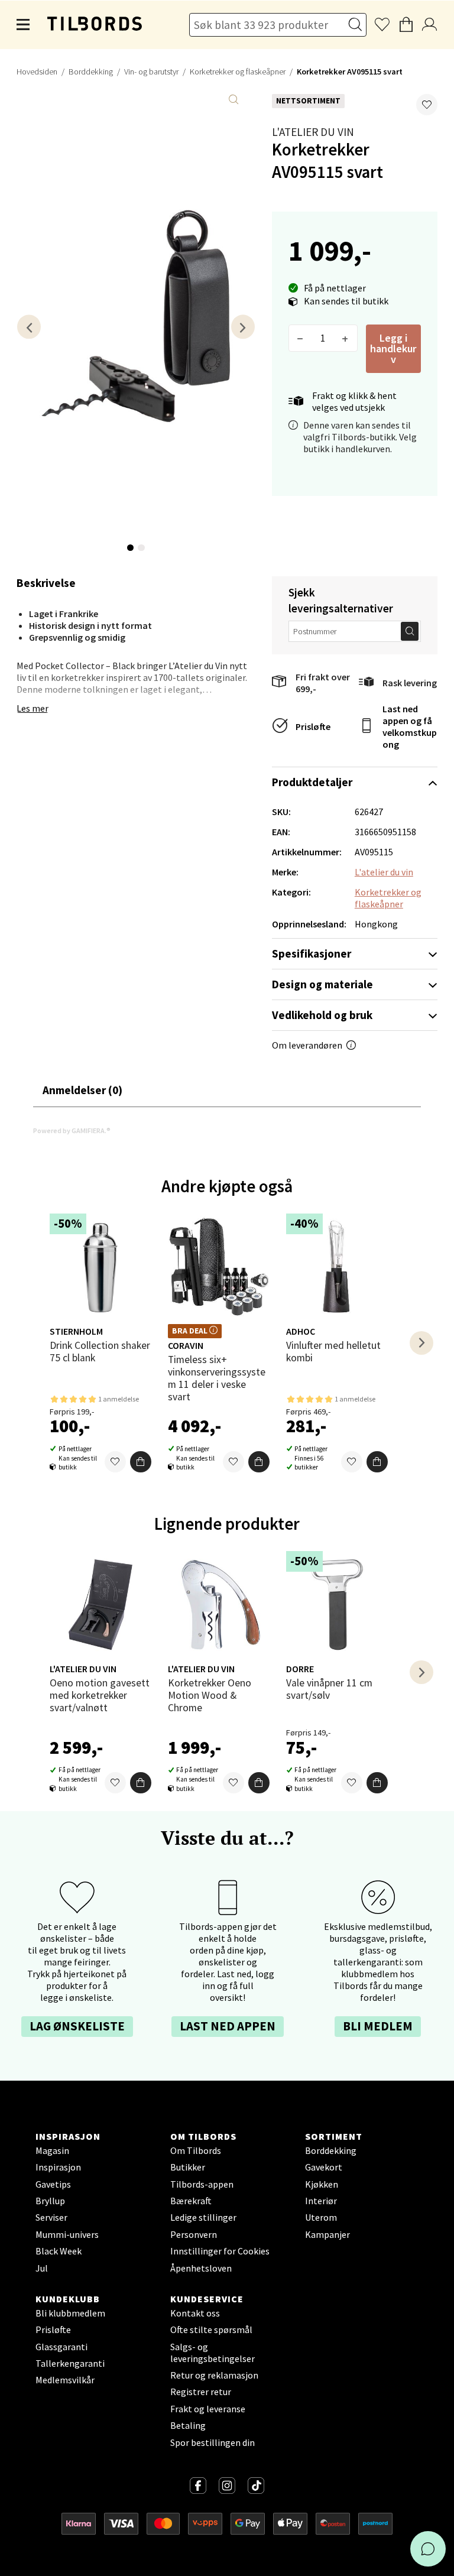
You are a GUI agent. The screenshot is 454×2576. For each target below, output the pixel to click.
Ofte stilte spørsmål (211, 2330)
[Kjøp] (141, 1462)
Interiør (321, 2201)
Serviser (51, 2217)
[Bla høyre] (243, 327)
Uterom (321, 2217)
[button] (427, 105)
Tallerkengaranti (70, 2363)
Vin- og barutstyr (151, 72)
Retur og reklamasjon (214, 2375)
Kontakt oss (195, 2313)
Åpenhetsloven (201, 2268)
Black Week (59, 2251)
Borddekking (91, 72)
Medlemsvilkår (65, 2380)
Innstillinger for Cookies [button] (220, 2251)
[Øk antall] (346, 338)
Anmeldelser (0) (82, 1090)
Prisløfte (313, 726)
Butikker (188, 2167)
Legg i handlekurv (393, 348)
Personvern (194, 2234)
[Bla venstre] (29, 327)
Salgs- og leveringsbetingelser (213, 2353)
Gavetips (53, 2184)
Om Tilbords (196, 2150)
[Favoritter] (115, 1462)
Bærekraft (191, 2201)
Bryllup (50, 2201)
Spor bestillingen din (213, 2442)
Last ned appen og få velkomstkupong (410, 726)
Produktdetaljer (312, 782)
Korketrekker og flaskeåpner (238, 72)
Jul (42, 2268)
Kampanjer (327, 2234)
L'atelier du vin (313, 132)
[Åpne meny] (24, 25)
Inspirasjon (58, 2167)
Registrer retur (201, 2392)
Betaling (188, 2425)
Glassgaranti (61, 2347)
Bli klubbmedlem (70, 2313)
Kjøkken (322, 2184)
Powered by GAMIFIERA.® (72, 1130)
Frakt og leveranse (208, 2409)
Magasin (52, 2150)
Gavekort (324, 2167)
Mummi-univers (67, 2234)
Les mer (33, 708)
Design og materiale (322, 984)
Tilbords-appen (202, 2184)
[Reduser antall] (301, 338)
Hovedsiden (37, 72)
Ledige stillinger (203, 2217)
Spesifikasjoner (312, 953)
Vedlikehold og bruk (322, 1015)
